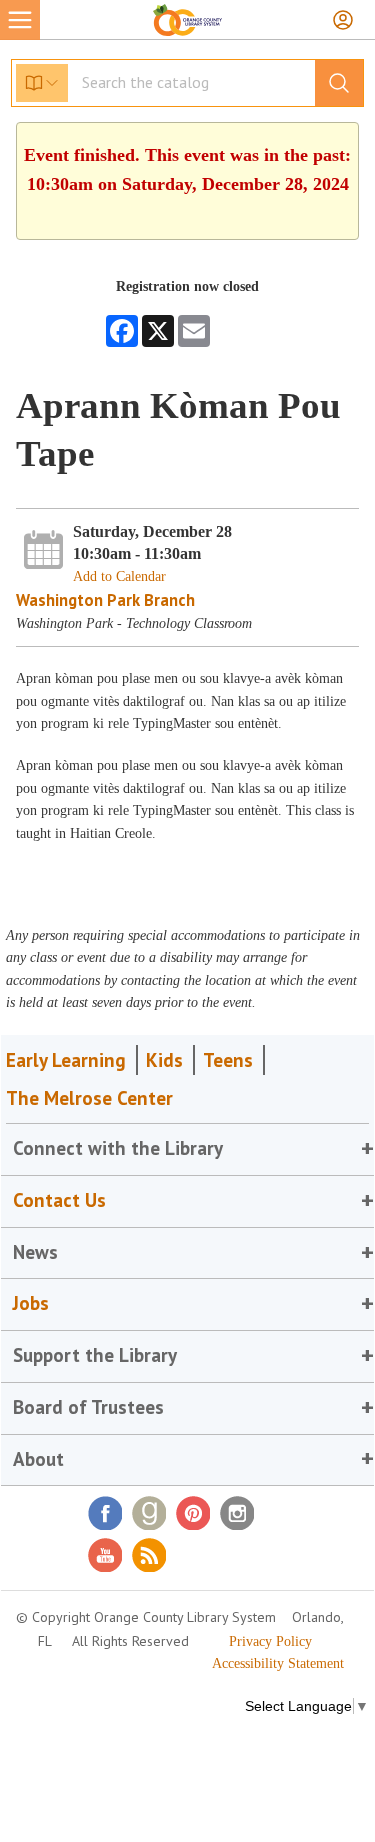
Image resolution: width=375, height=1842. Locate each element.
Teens (228, 1060)
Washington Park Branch (105, 600)
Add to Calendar (119, 576)
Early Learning (66, 1060)
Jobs (31, 1303)
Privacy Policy (270, 1641)
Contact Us (59, 1200)
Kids (164, 1060)
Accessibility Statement (278, 1663)
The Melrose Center (89, 1098)
